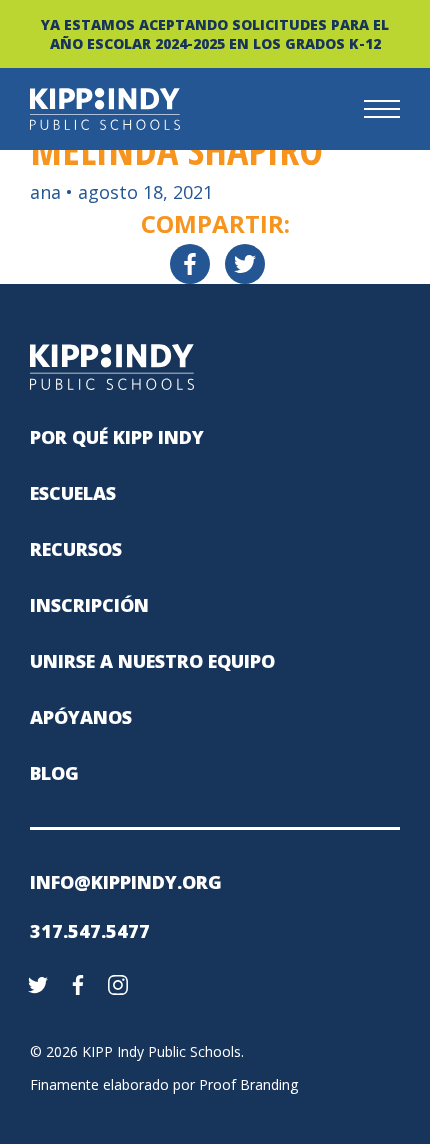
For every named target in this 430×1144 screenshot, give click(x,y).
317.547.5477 (90, 931)
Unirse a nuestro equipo (152, 661)
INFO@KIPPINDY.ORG (126, 882)
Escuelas (73, 493)
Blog (54, 773)
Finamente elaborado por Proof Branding (164, 1084)
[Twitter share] (245, 264)
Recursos (76, 549)
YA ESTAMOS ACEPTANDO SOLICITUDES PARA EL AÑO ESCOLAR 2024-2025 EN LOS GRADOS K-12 (215, 34)
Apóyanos (81, 717)
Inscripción (89, 605)
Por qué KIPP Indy (117, 437)
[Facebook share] (190, 264)
